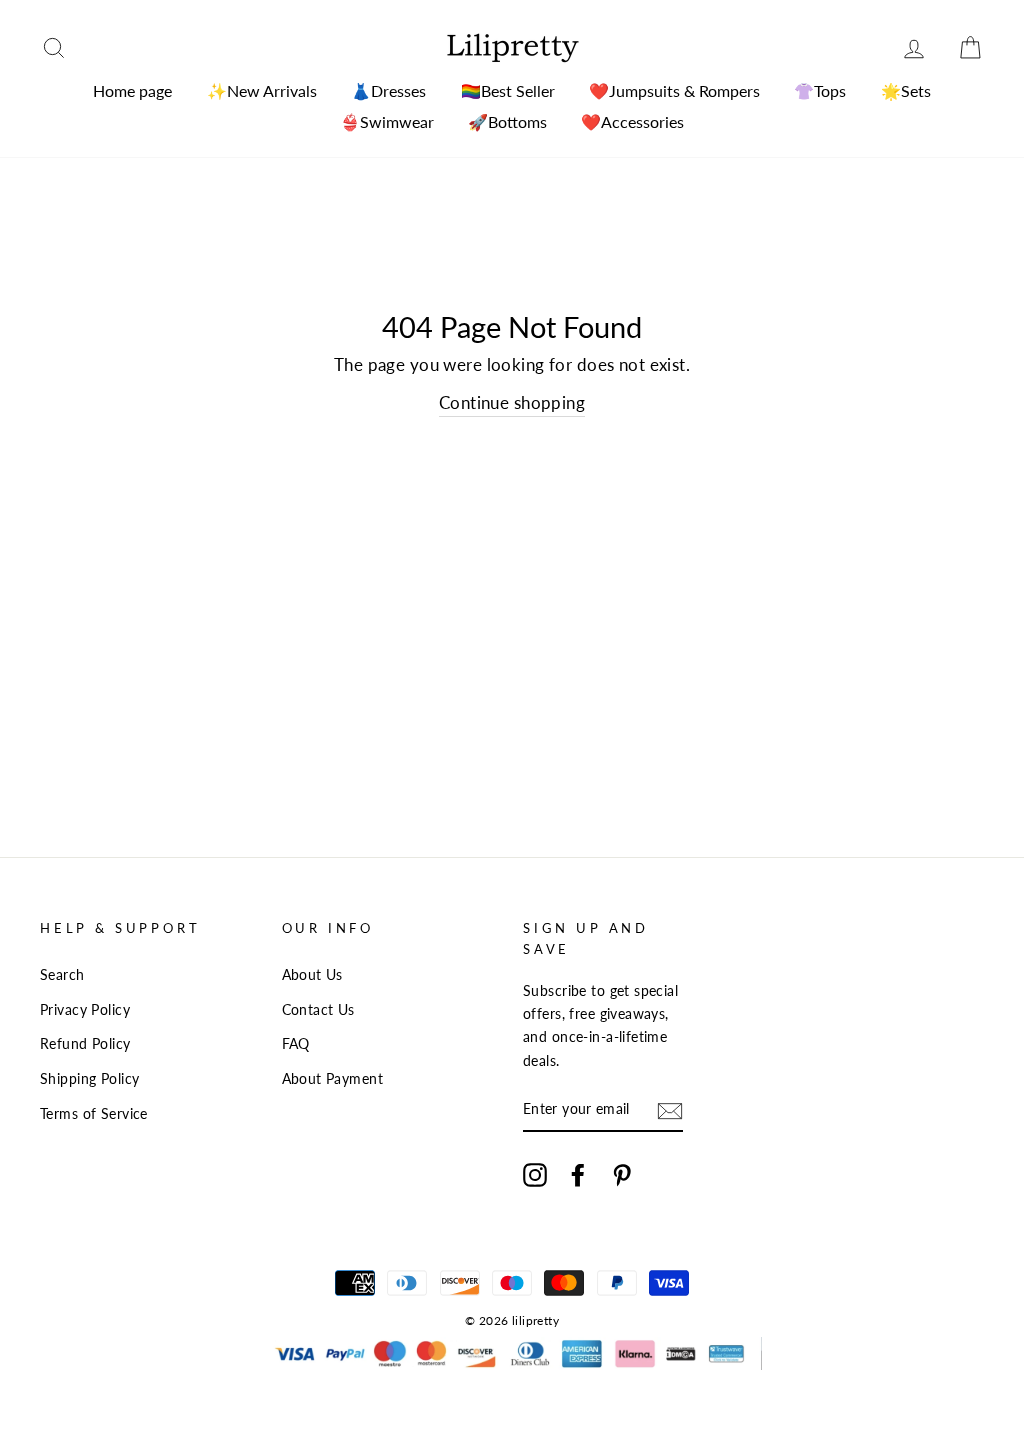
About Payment (333, 1078)
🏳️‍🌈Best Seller (508, 90)
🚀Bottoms (507, 121)
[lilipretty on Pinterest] (622, 1174)
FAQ (296, 1043)
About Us (312, 974)
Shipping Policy (89, 1078)
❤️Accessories (632, 121)
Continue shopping (512, 402)
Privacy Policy (85, 1009)
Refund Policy (85, 1043)
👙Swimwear (387, 121)
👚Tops (820, 90)
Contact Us (318, 1009)
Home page (132, 90)
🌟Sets (906, 90)
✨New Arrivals (262, 90)
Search (62, 974)
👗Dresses (388, 90)
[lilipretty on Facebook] (578, 1174)
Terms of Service (94, 1113)
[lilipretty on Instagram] (535, 1174)
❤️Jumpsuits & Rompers (674, 90)
